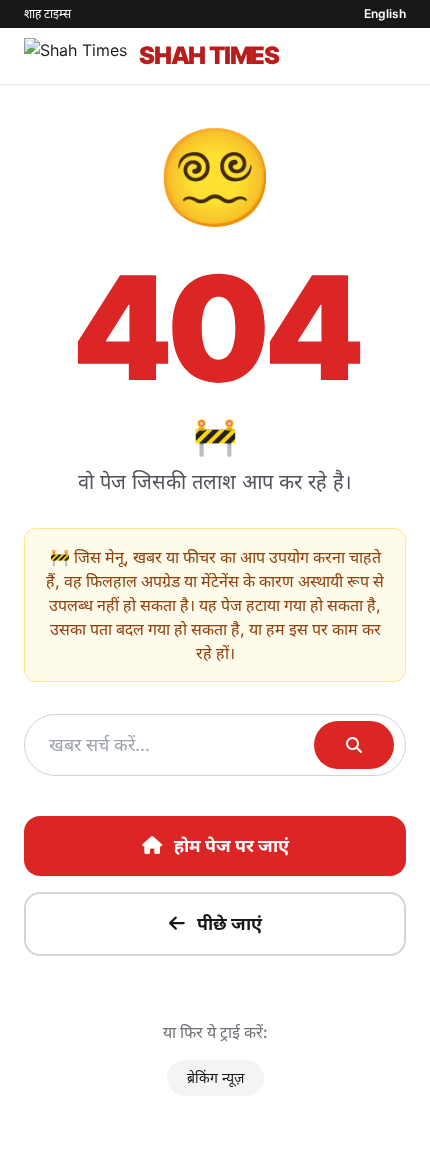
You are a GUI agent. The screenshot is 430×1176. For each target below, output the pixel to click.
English (385, 13)
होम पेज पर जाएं (231, 845)
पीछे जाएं (229, 923)
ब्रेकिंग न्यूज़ (215, 1077)
